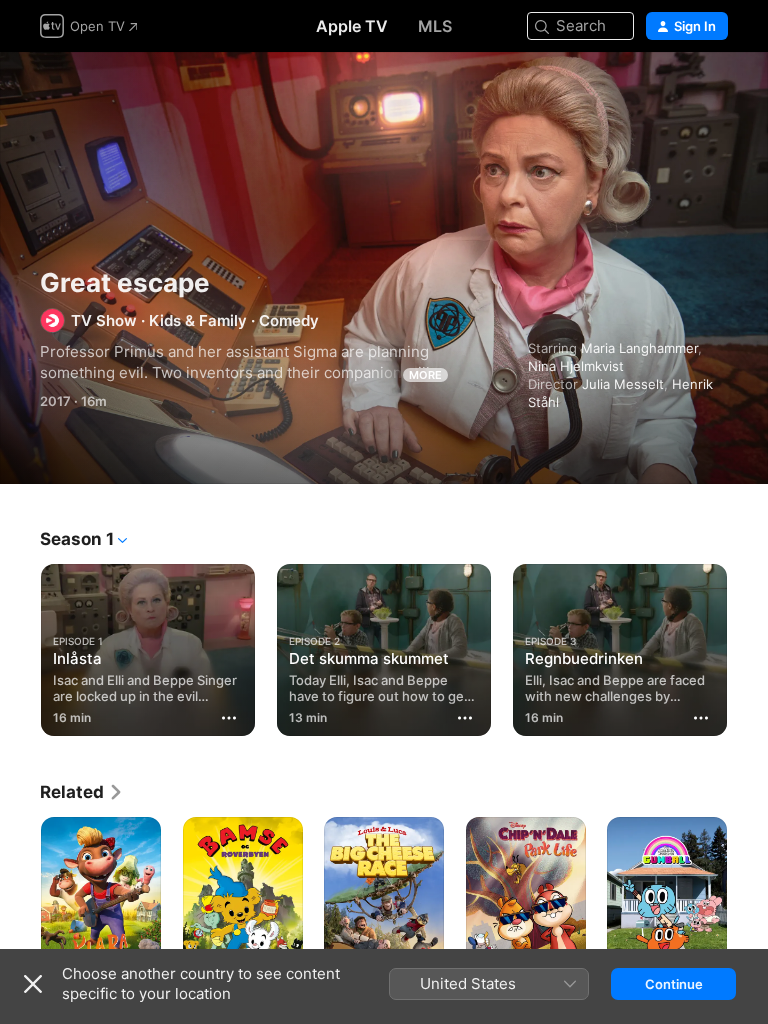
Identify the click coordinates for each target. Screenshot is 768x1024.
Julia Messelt (623, 384)
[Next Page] (748, 646)
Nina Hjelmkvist (576, 366)
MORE (425, 375)
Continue (674, 984)
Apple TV (352, 26)
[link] (82, 792)
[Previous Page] (20, 646)
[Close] (33, 984)
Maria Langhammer (639, 348)
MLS (435, 26)
